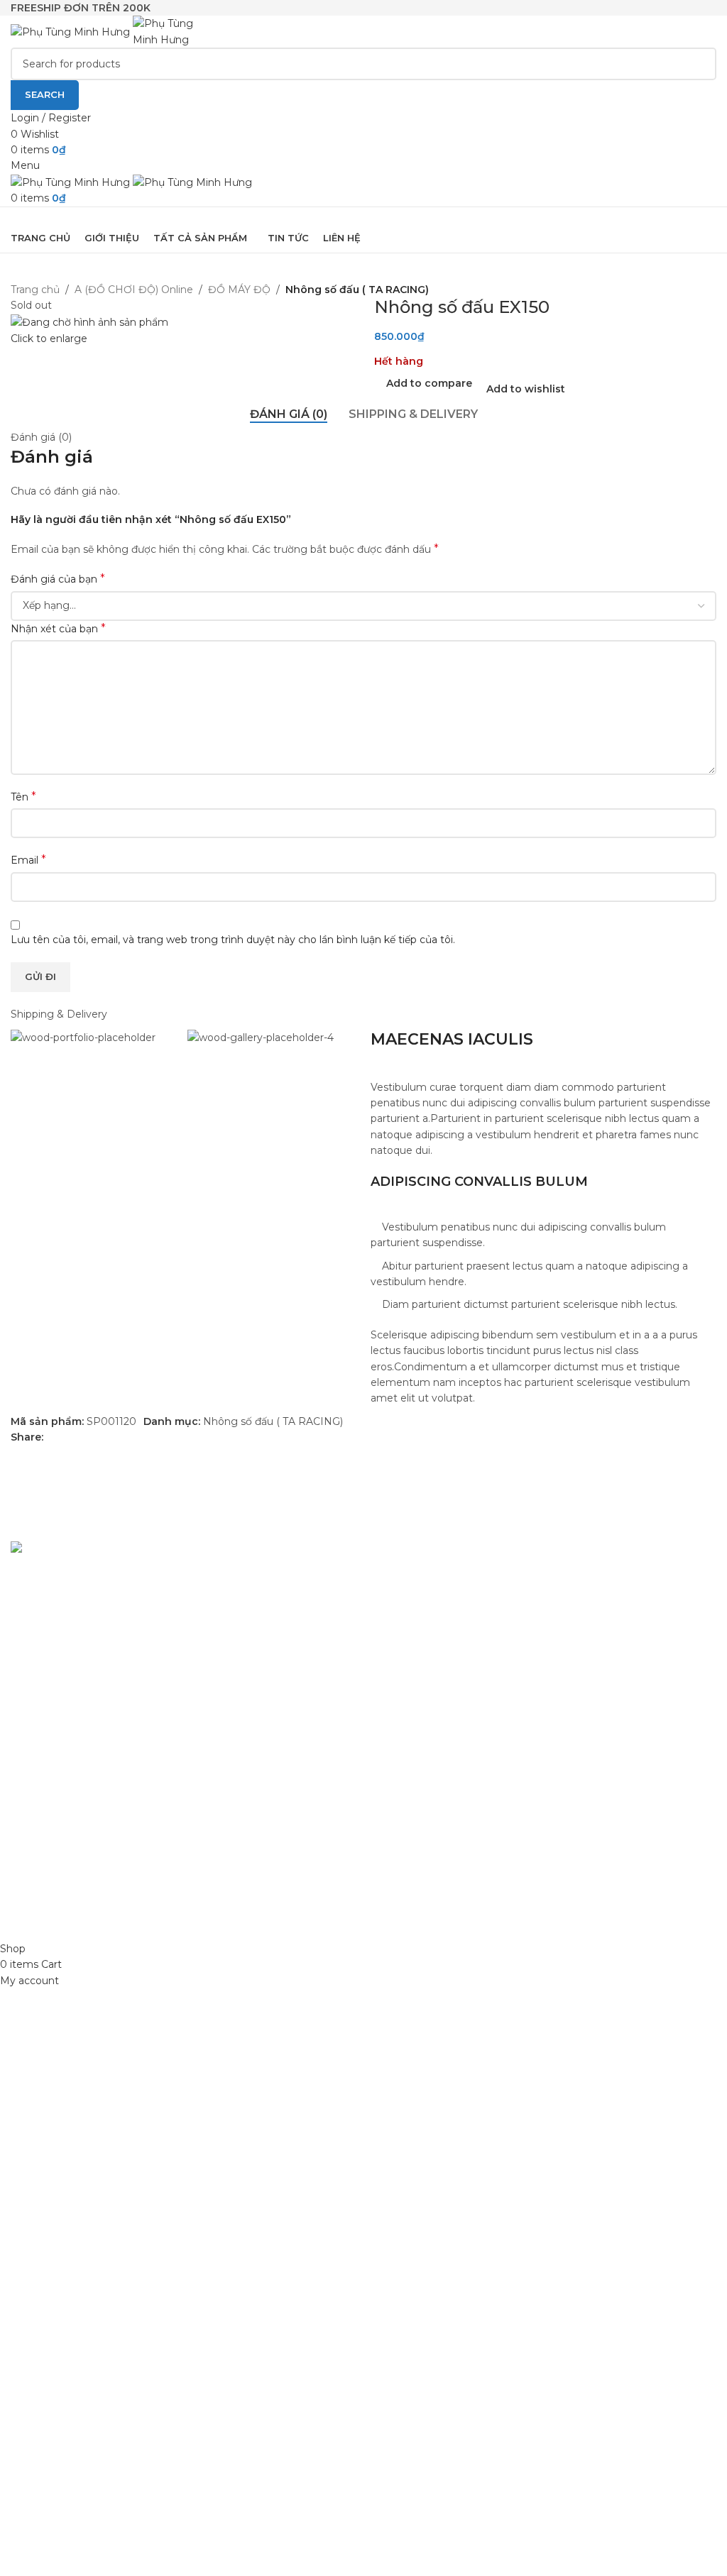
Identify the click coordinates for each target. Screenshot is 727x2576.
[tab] (289, 414)
